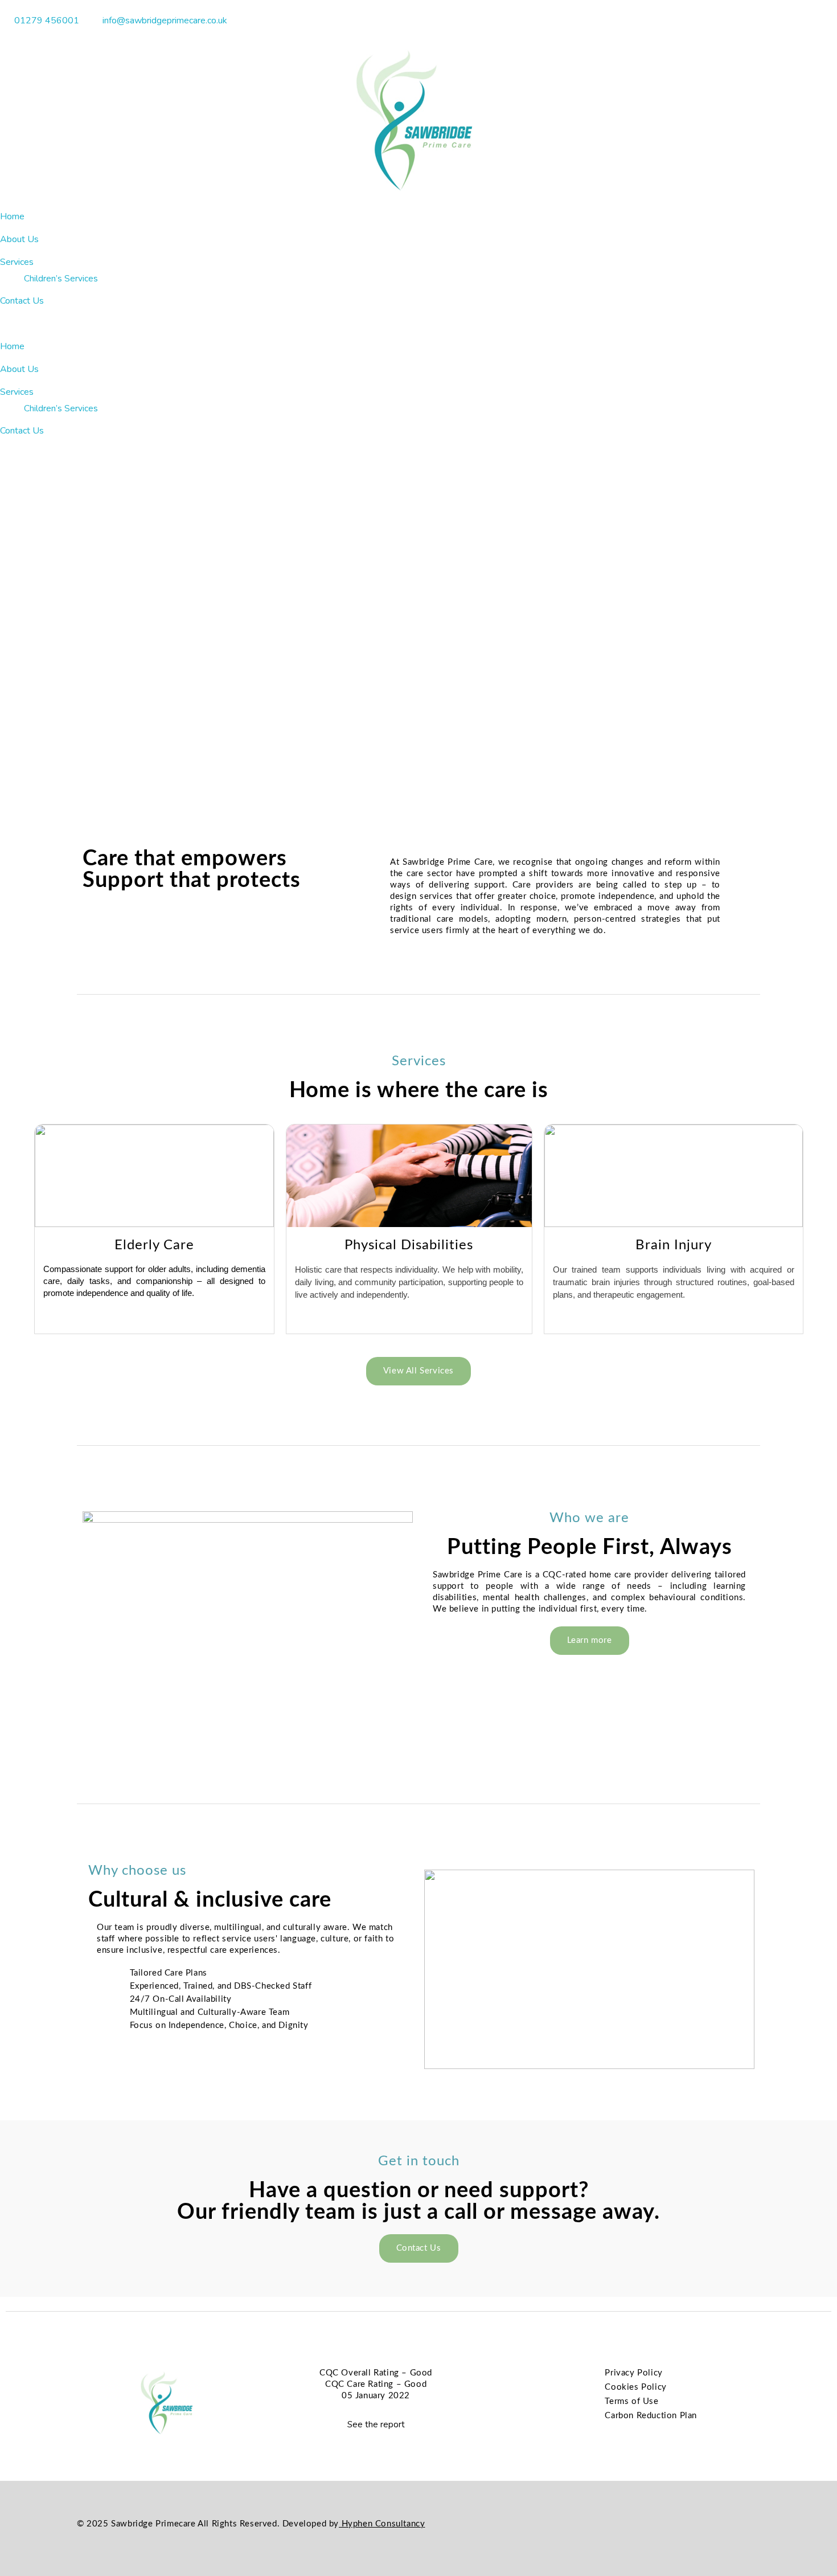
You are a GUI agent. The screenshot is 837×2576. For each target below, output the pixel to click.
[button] (419, 324)
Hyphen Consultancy (382, 2524)
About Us (19, 239)
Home (12, 216)
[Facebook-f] (729, 2525)
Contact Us (22, 301)
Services (17, 262)
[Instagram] (754, 2525)
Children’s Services (61, 278)
